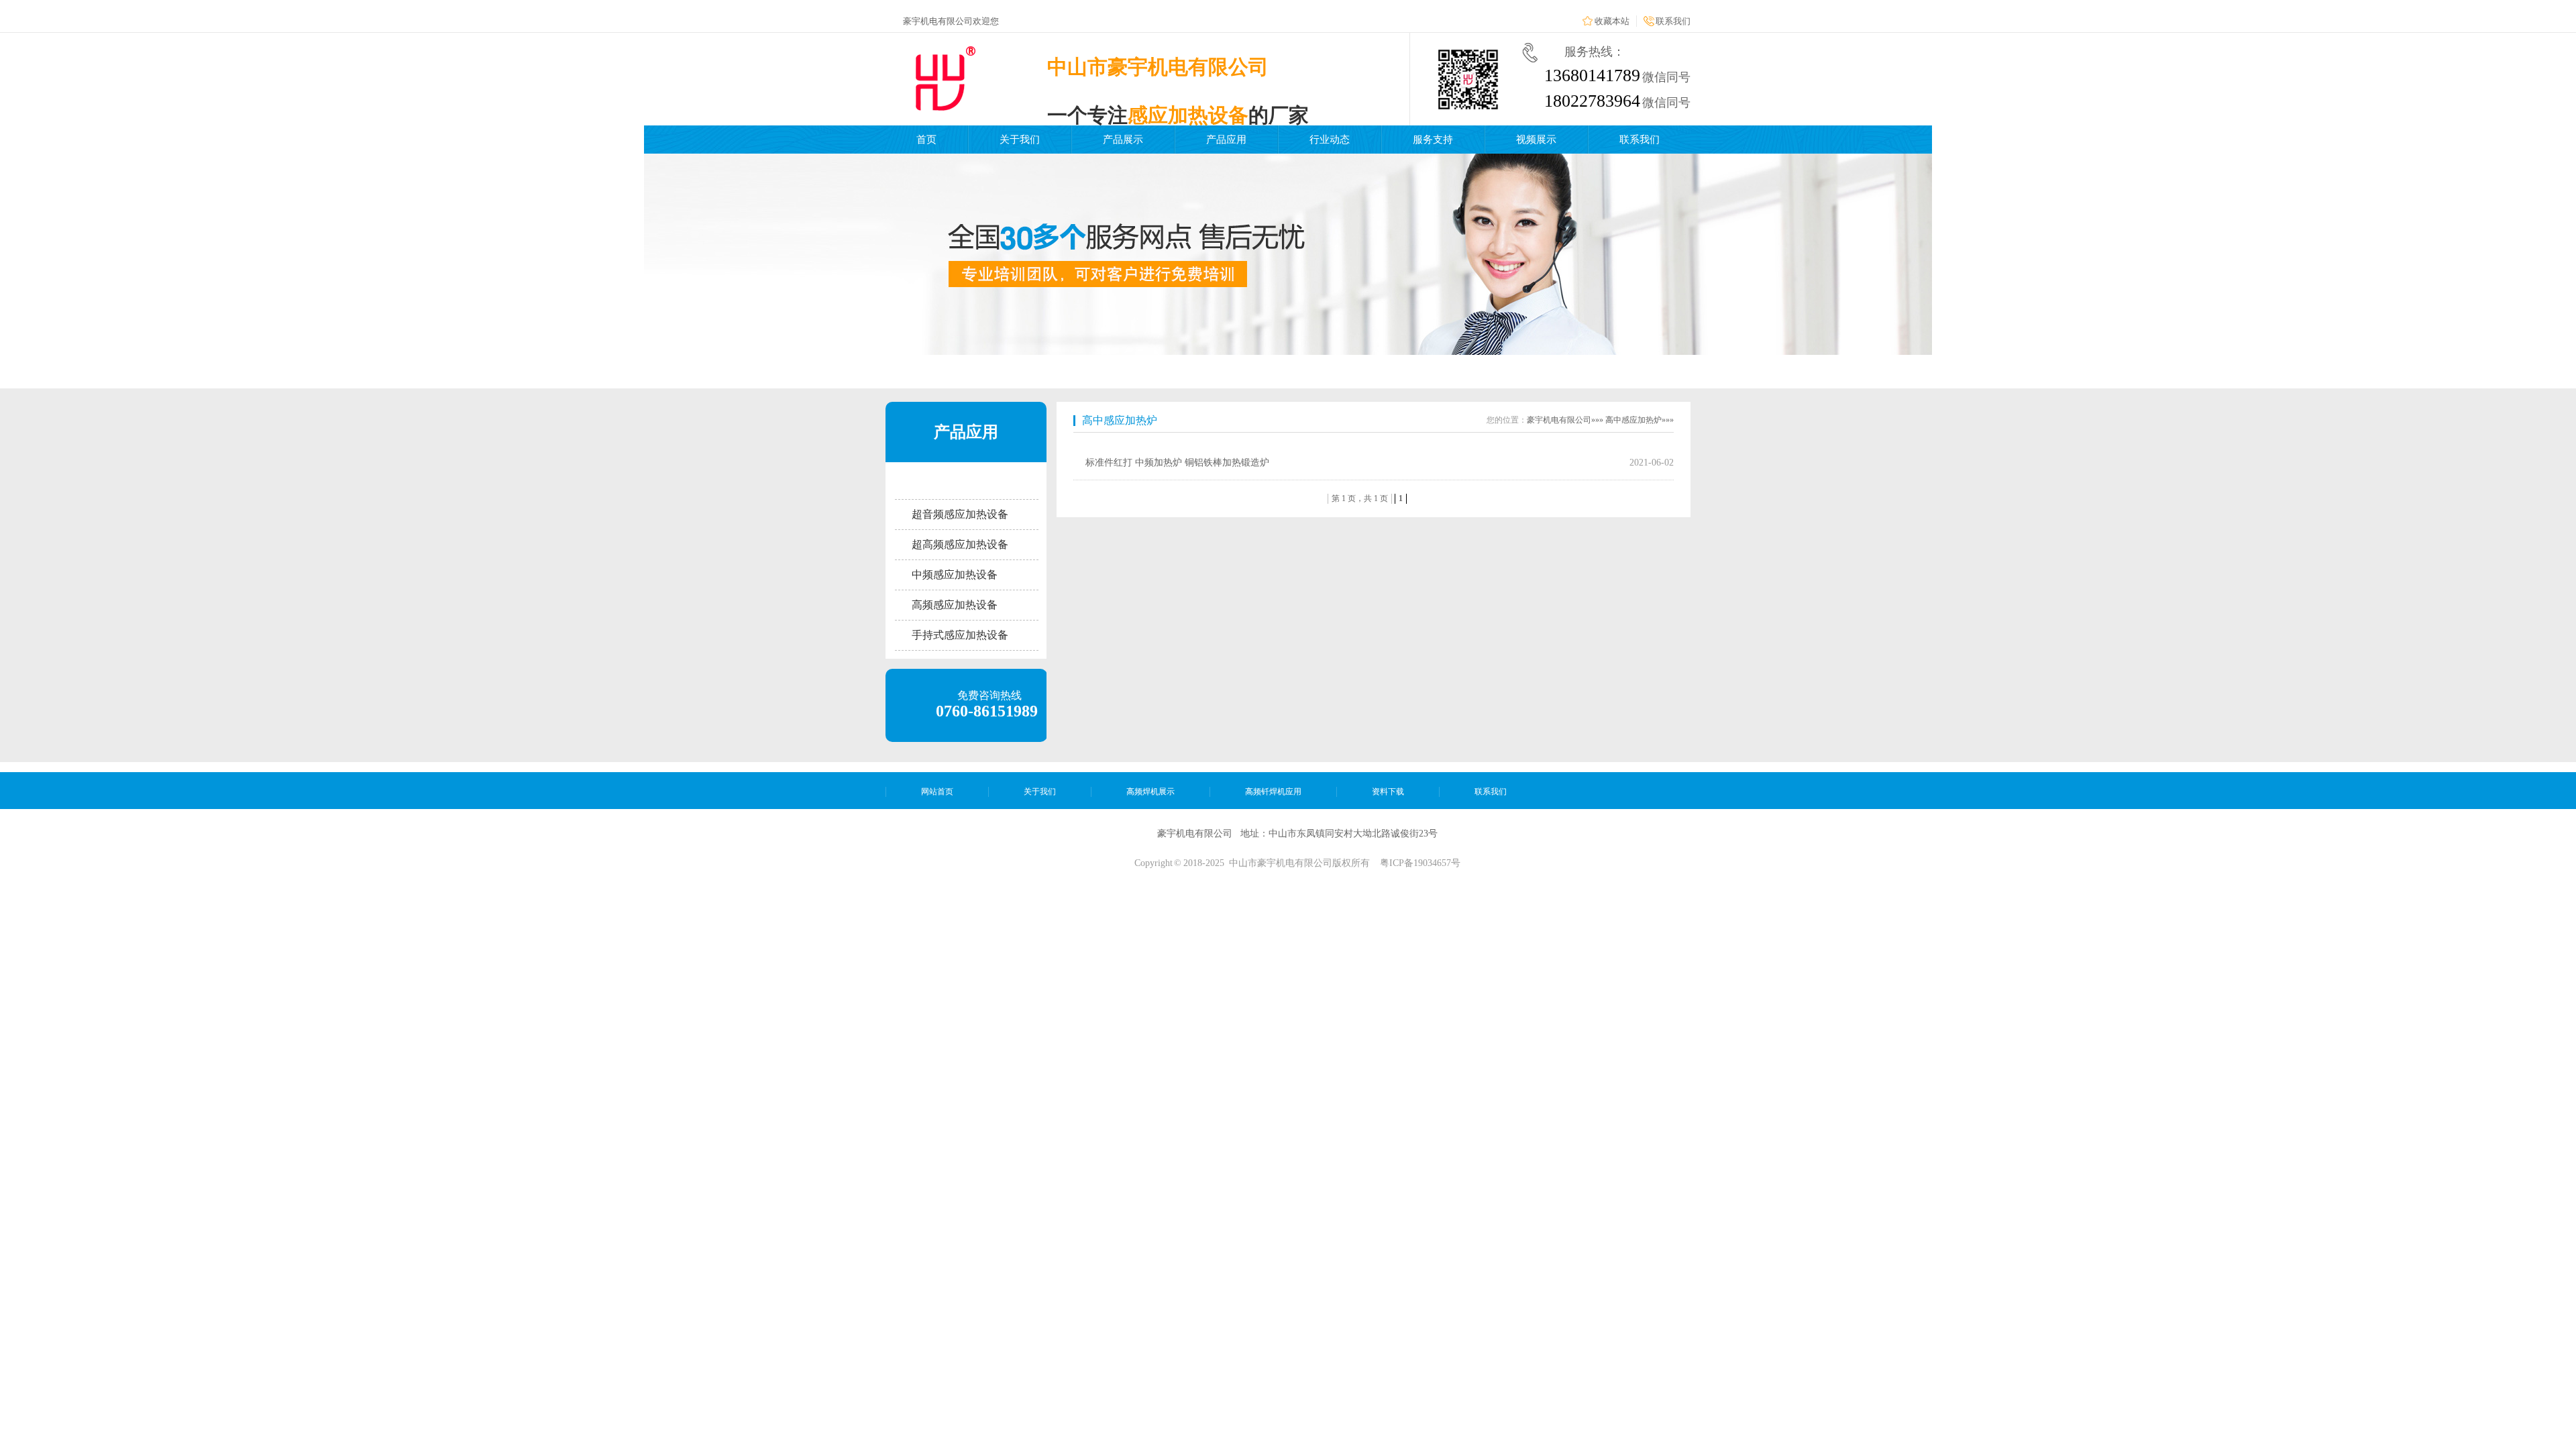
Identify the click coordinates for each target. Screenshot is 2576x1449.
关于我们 (1020, 140)
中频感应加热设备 (955, 575)
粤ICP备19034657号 (1420, 863)
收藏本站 (1612, 21)
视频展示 (1536, 140)
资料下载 (1388, 792)
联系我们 (1673, 21)
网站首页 (937, 792)
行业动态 (1330, 140)
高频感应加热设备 (955, 605)
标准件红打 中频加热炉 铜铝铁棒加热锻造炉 (1177, 463)
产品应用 (1226, 140)
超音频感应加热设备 (960, 514)
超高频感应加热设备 (960, 544)
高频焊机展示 (1150, 792)
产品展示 (1123, 140)
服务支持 (1433, 140)
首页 (926, 140)
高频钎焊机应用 (1273, 792)
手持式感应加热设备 (960, 635)
